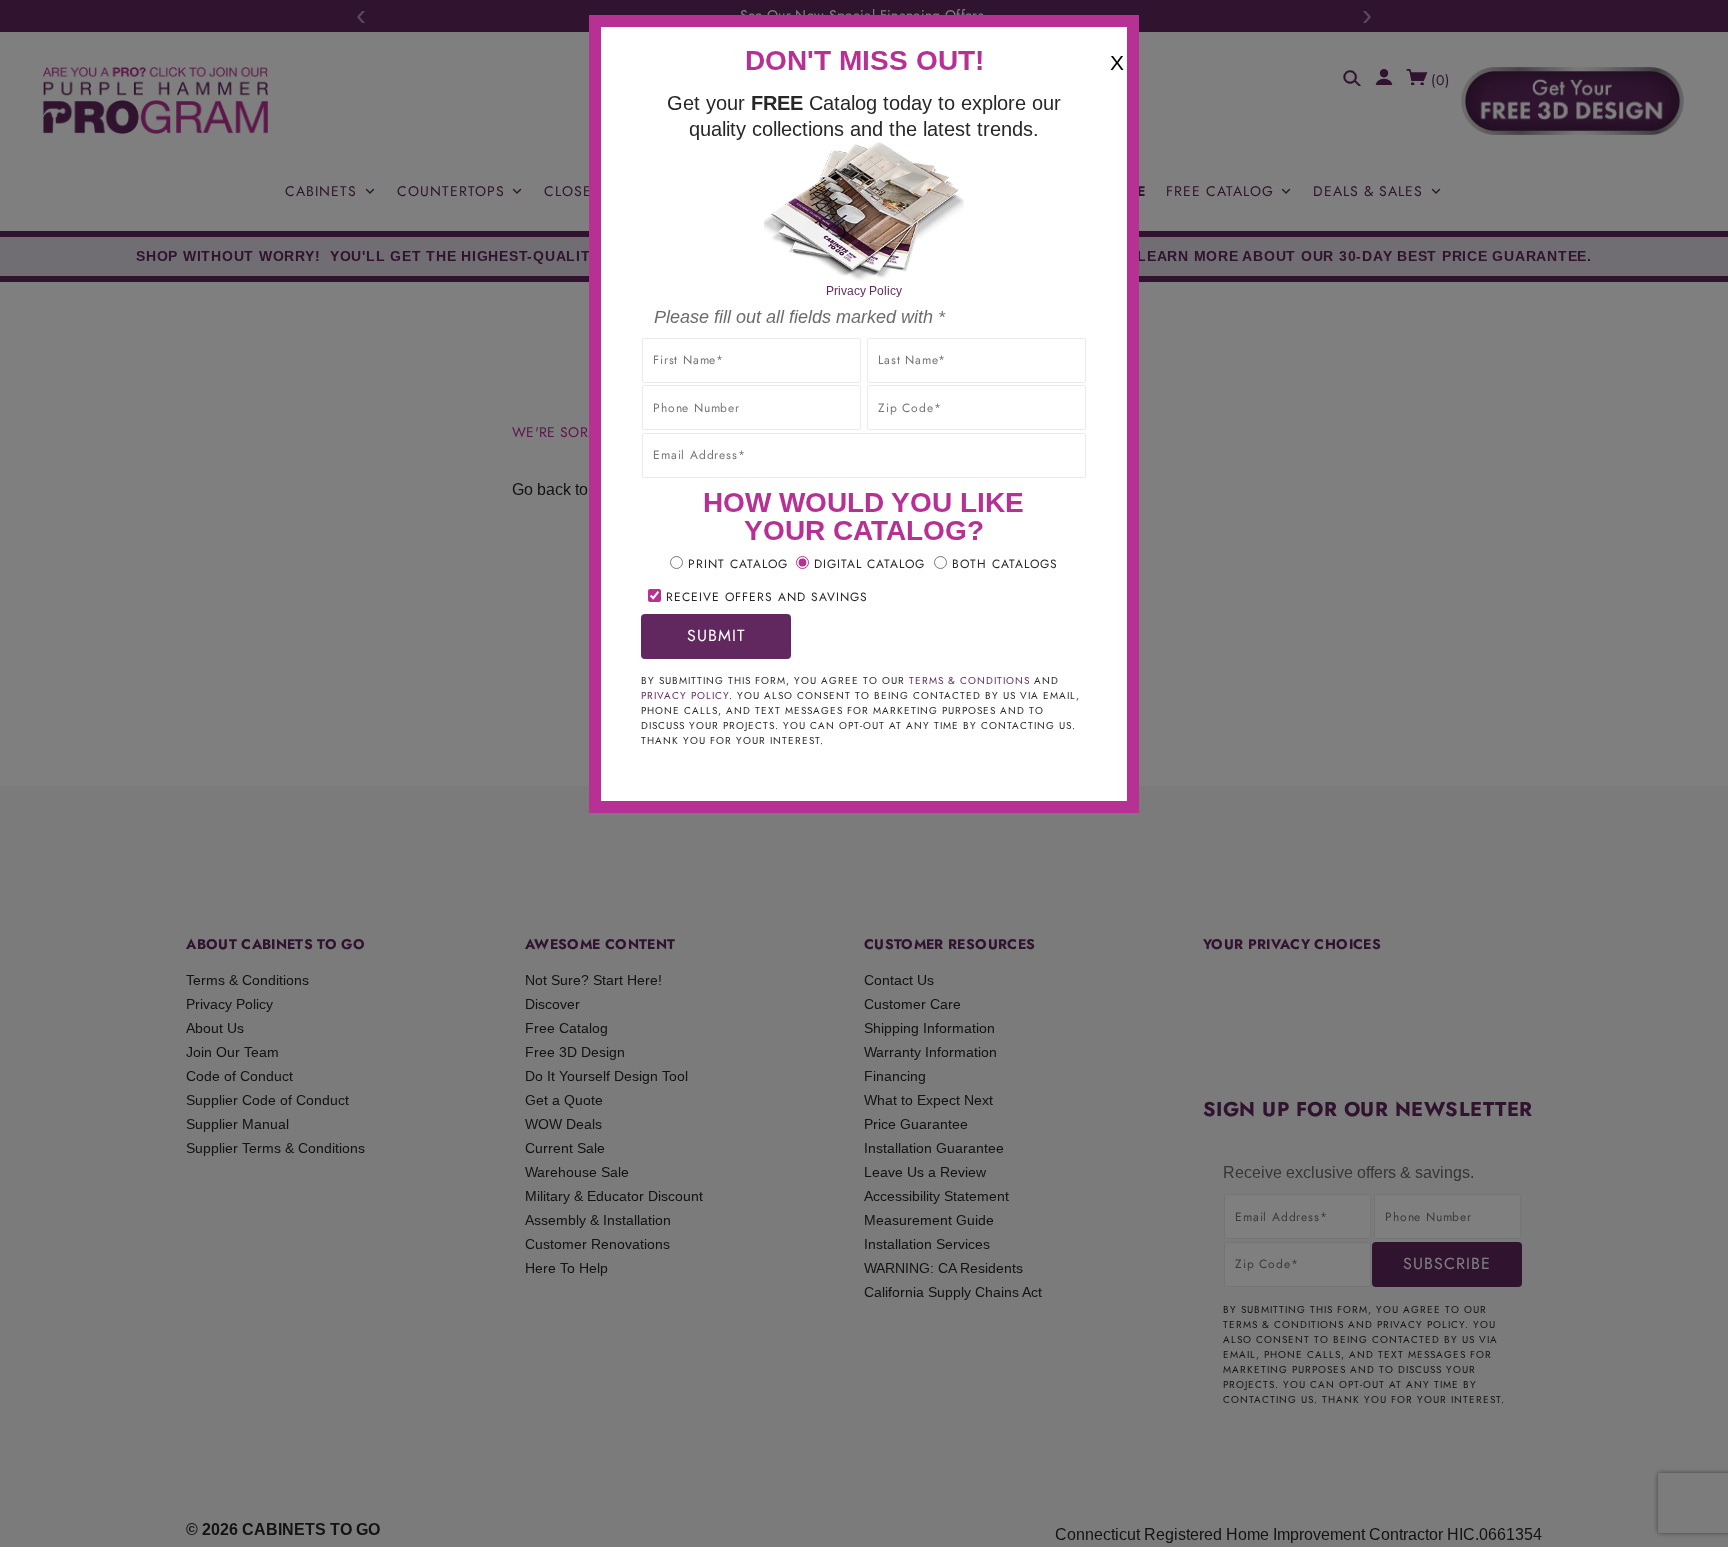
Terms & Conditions (969, 680)
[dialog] (864, 773)
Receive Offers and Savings (767, 597)
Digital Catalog (869, 564)
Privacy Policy (864, 291)
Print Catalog (738, 564)
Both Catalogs (1005, 564)
